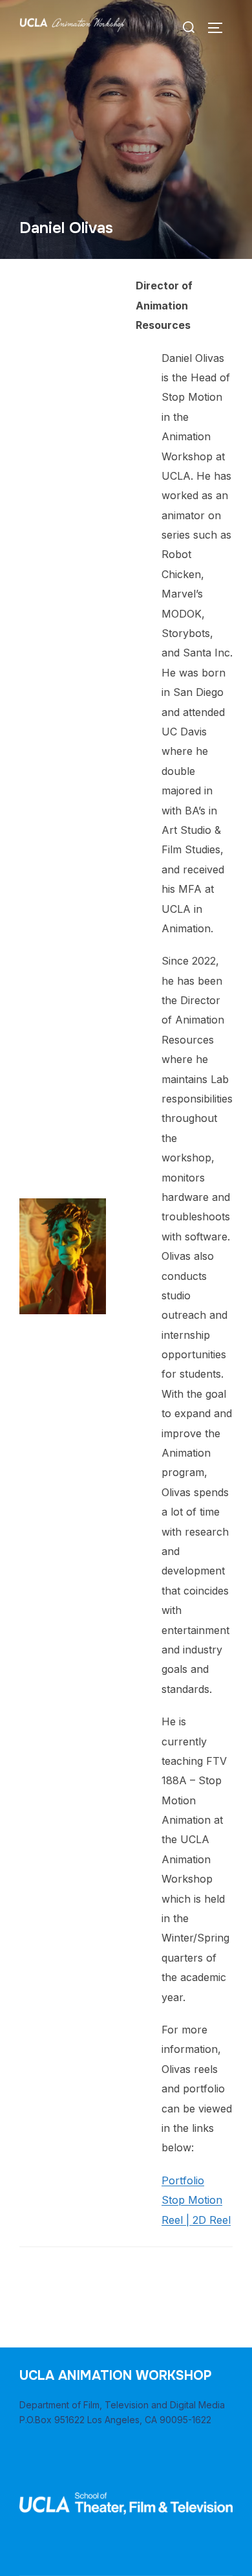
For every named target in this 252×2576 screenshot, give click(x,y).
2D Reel (212, 2220)
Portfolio (183, 2180)
